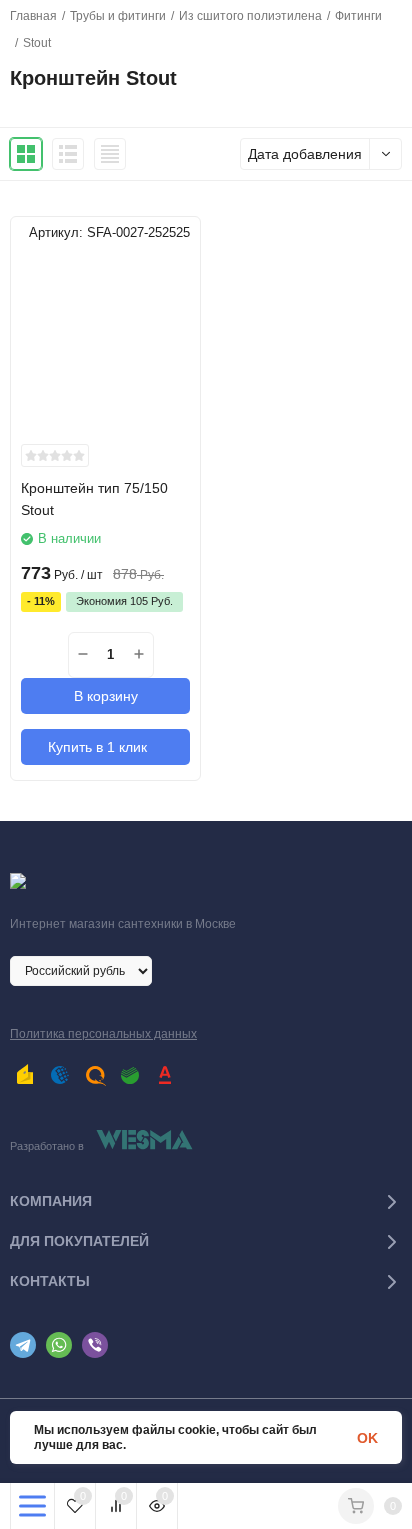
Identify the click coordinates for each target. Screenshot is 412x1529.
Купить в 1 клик (97, 747)
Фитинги (358, 16)
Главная (33, 16)
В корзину (106, 696)
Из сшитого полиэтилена (250, 16)
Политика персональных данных (103, 1034)
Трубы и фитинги (118, 16)
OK (367, 1438)
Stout (37, 43)
